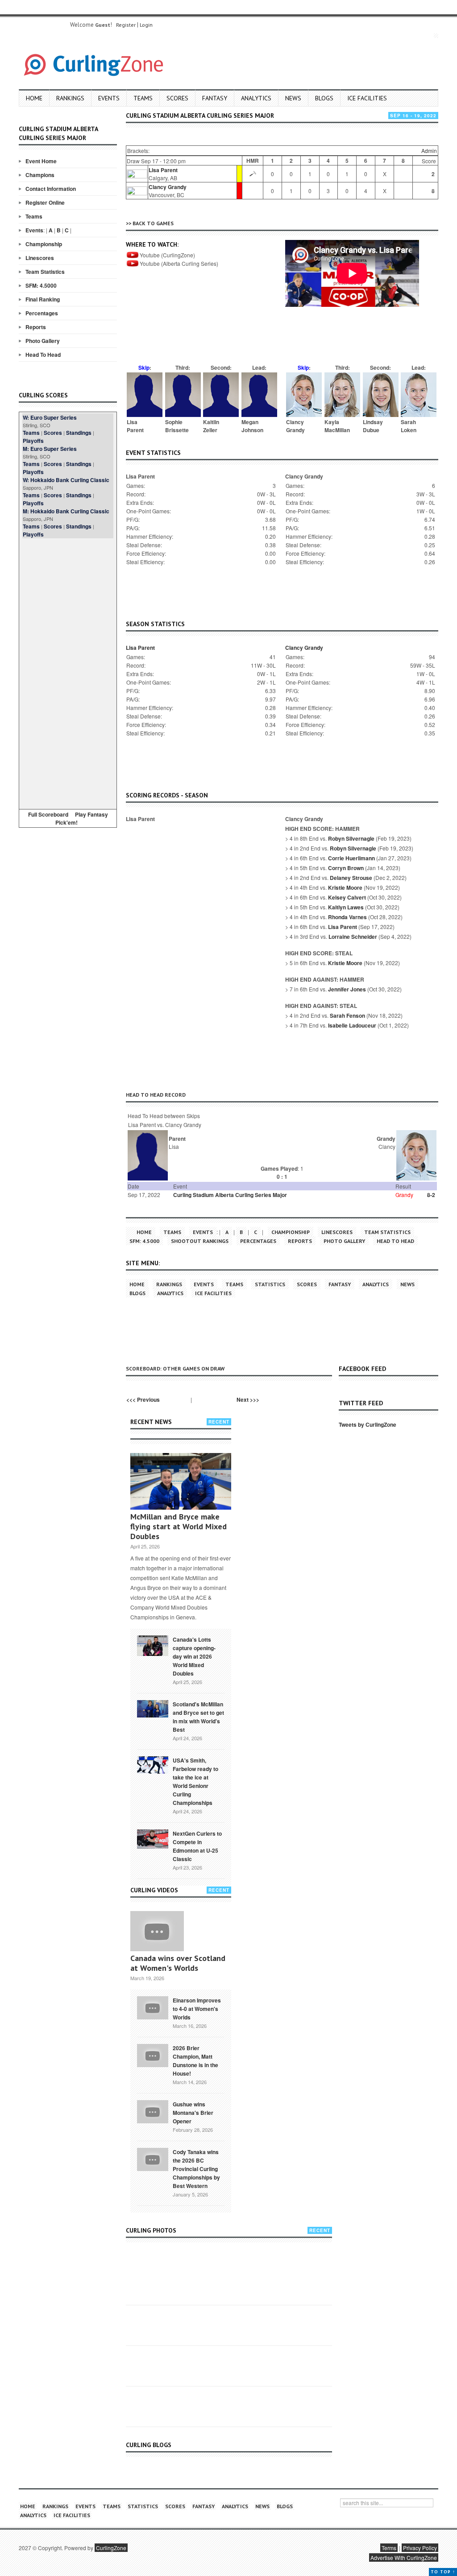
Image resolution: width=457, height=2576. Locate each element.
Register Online (45, 202)
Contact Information (51, 189)
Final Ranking (43, 299)
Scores (177, 98)
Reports (36, 327)
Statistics (270, 1284)
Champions (40, 175)
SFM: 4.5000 (41, 285)
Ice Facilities (367, 98)
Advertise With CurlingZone (404, 2557)
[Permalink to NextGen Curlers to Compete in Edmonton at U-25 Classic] (153, 1838)
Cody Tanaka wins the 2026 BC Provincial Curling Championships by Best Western (196, 2169)
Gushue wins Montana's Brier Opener (193, 2113)
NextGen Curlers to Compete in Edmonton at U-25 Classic (197, 1846)
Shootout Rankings (200, 1241)
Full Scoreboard (48, 814)
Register (126, 25)
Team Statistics (45, 272)
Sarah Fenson (347, 1016)
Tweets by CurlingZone (368, 1424)
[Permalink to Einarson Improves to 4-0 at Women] (153, 2007)
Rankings (70, 98)
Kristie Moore (345, 888)
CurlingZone (111, 2548)
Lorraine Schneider (353, 937)
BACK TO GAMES (153, 223)
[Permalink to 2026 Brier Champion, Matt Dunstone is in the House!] (153, 2055)
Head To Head (43, 355)
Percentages (42, 313)
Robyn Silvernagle (351, 838)
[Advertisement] (68, 672)
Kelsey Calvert (347, 897)
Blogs (324, 98)
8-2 (431, 1195)
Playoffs (33, 441)
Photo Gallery (43, 341)
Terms (389, 2548)
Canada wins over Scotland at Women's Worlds (178, 1963)
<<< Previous (143, 1399)
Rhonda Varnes (347, 917)
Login (146, 25)
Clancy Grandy (168, 187)
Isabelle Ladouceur (352, 1025)
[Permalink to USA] (153, 1764)
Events (109, 98)
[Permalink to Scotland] (153, 1708)
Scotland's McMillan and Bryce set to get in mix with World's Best (198, 1717)
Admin (429, 151)
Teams (143, 98)
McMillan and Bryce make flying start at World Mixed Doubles (179, 1526)
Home (34, 98)
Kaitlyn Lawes (346, 907)
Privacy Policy (420, 2548)
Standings (79, 433)
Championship (44, 244)
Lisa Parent (163, 170)
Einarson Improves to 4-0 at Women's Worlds (197, 2009)
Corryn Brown (346, 868)
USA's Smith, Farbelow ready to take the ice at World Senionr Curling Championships (195, 1781)
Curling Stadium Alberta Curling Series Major (230, 1195)
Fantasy (215, 98)
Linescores (40, 258)
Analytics (256, 98)
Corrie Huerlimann (351, 858)
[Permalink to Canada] (153, 1645)
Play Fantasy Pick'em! (82, 818)
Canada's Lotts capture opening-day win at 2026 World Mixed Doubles (194, 1656)
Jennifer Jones (347, 989)
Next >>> (248, 1399)
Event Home (41, 161)
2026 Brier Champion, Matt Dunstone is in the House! (195, 2061)
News (293, 98)
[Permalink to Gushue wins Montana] (153, 2111)
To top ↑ (443, 2572)
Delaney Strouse (351, 878)
